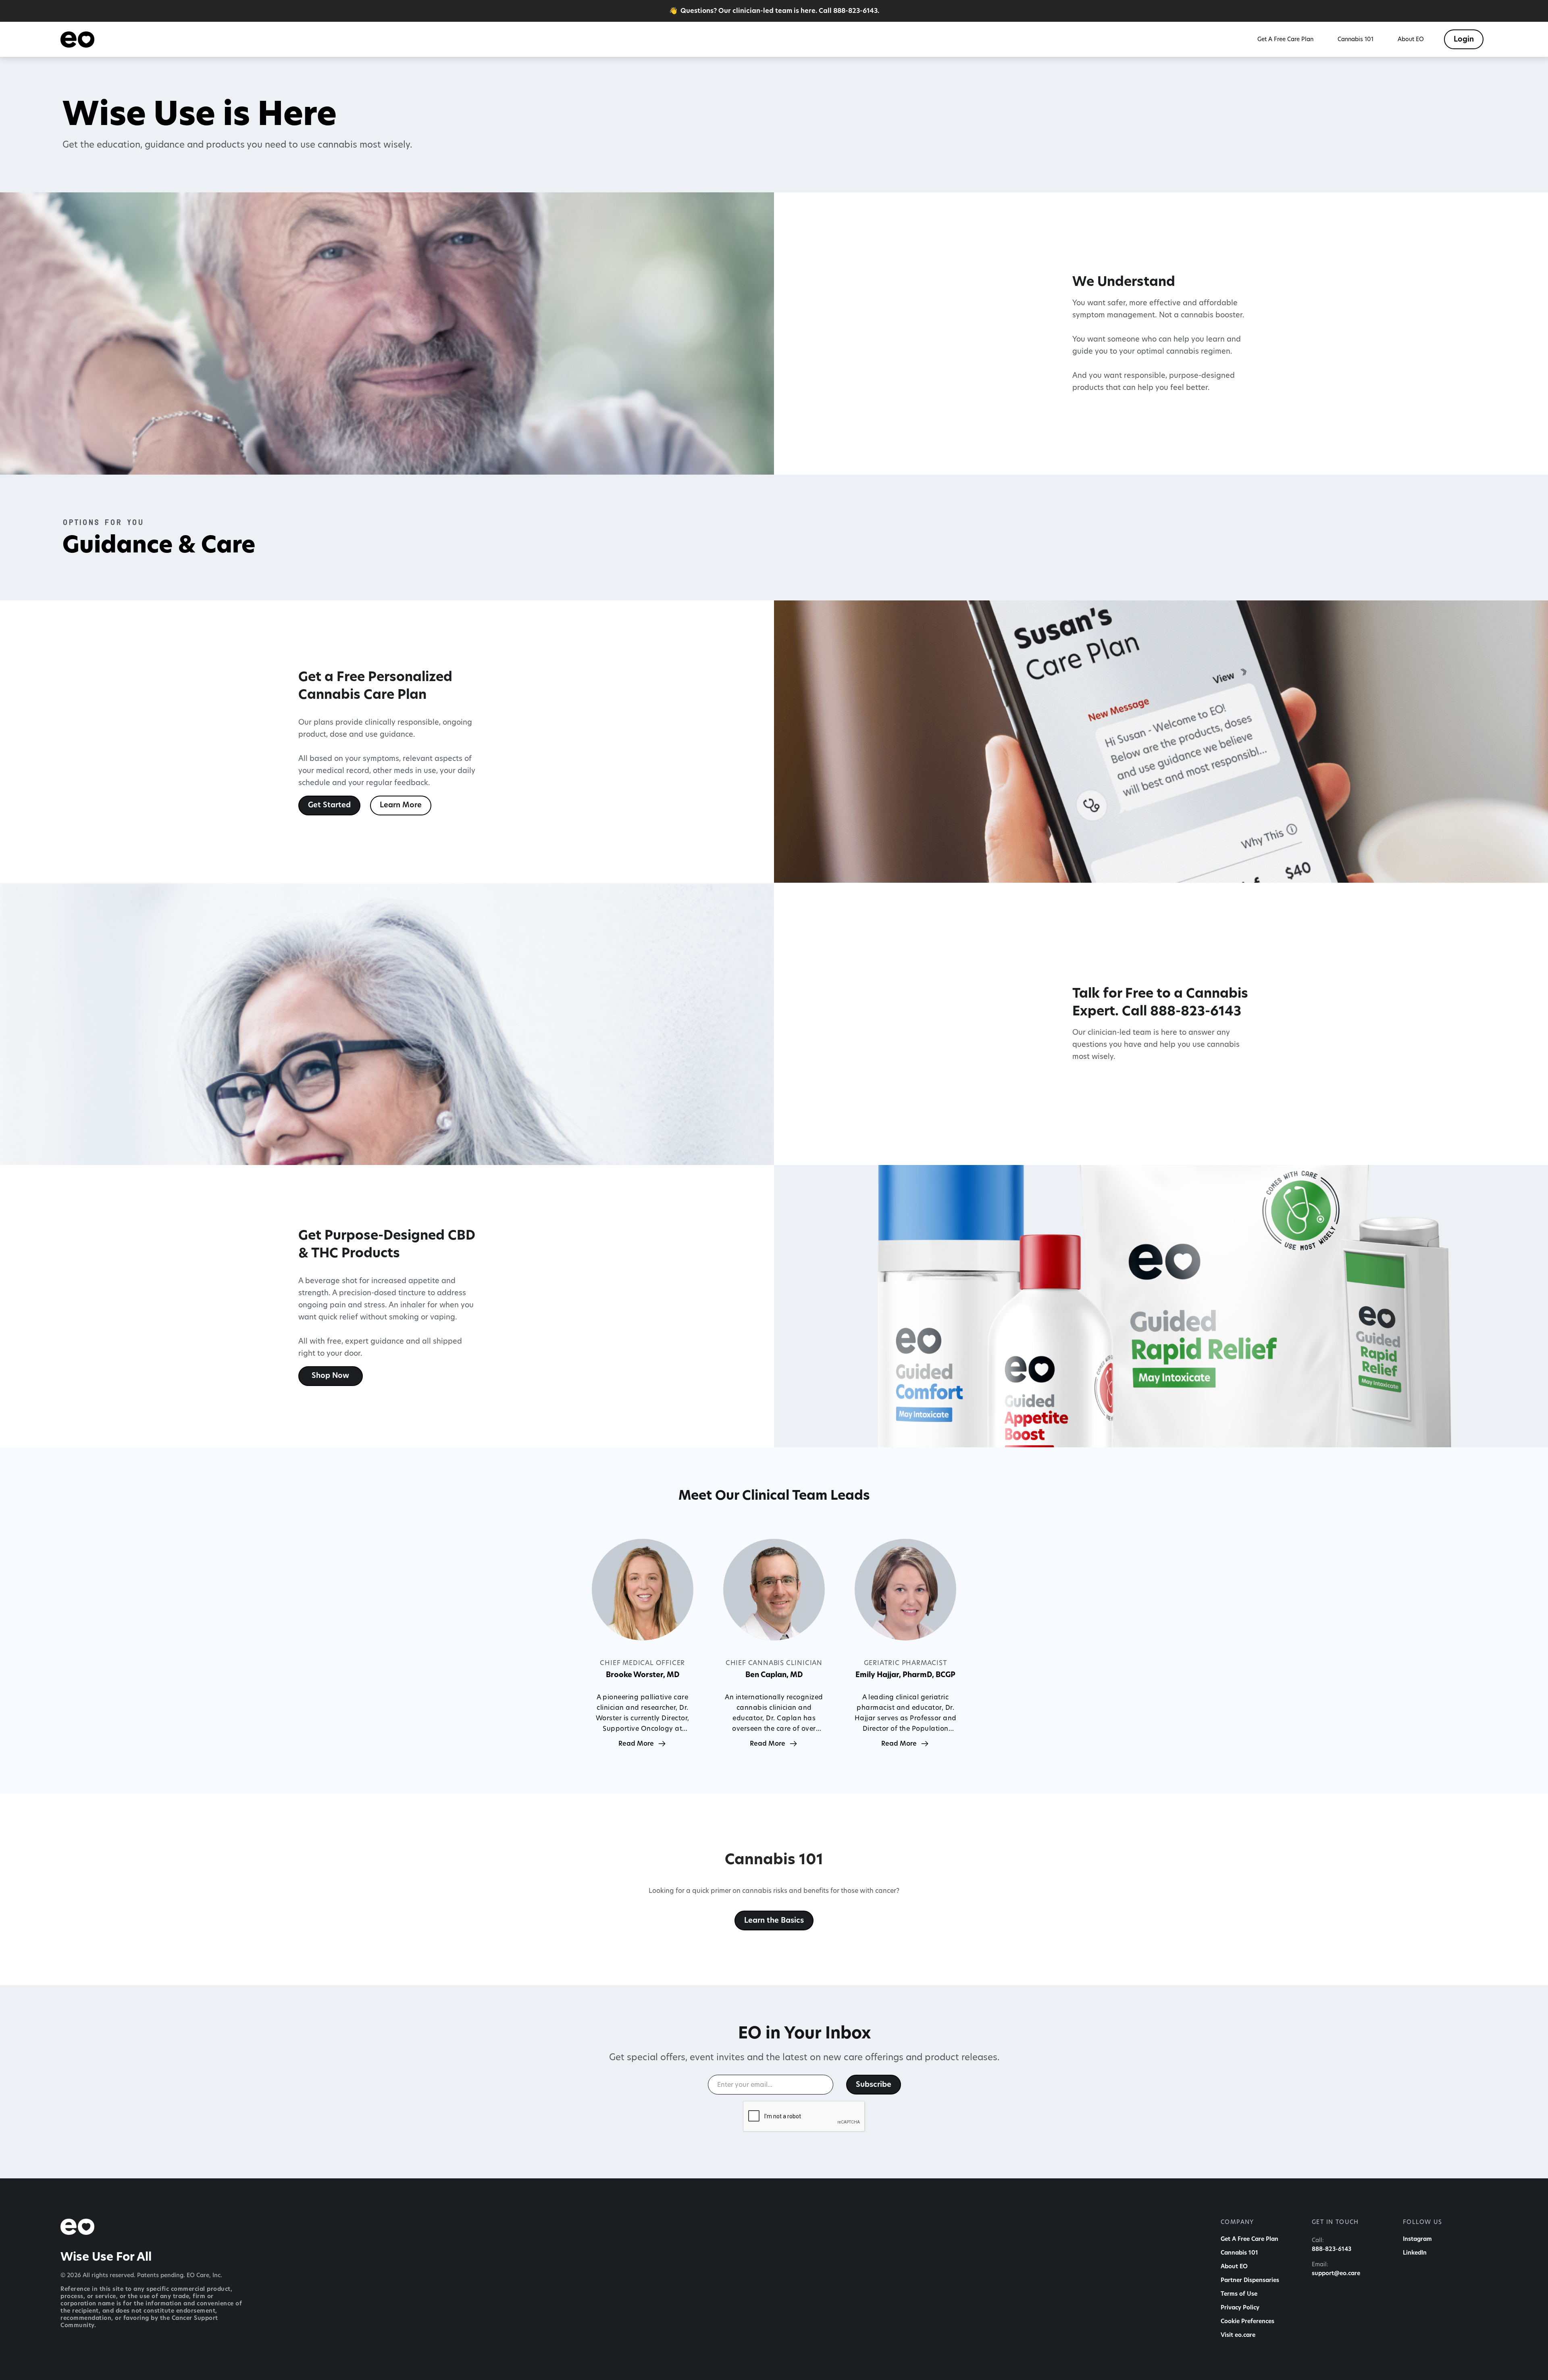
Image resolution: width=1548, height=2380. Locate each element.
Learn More (401, 805)
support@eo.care (1336, 2274)
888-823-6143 (1332, 2249)
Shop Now (330, 1376)
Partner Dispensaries (1250, 2280)
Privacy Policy (1240, 2308)
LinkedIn (1415, 2253)
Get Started (329, 805)
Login (1464, 40)
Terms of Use (1239, 2294)
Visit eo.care (1238, 2335)
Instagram (1417, 2239)
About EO (1234, 2267)
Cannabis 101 (1239, 2253)
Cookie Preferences (1247, 2322)
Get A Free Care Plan (1249, 2239)
